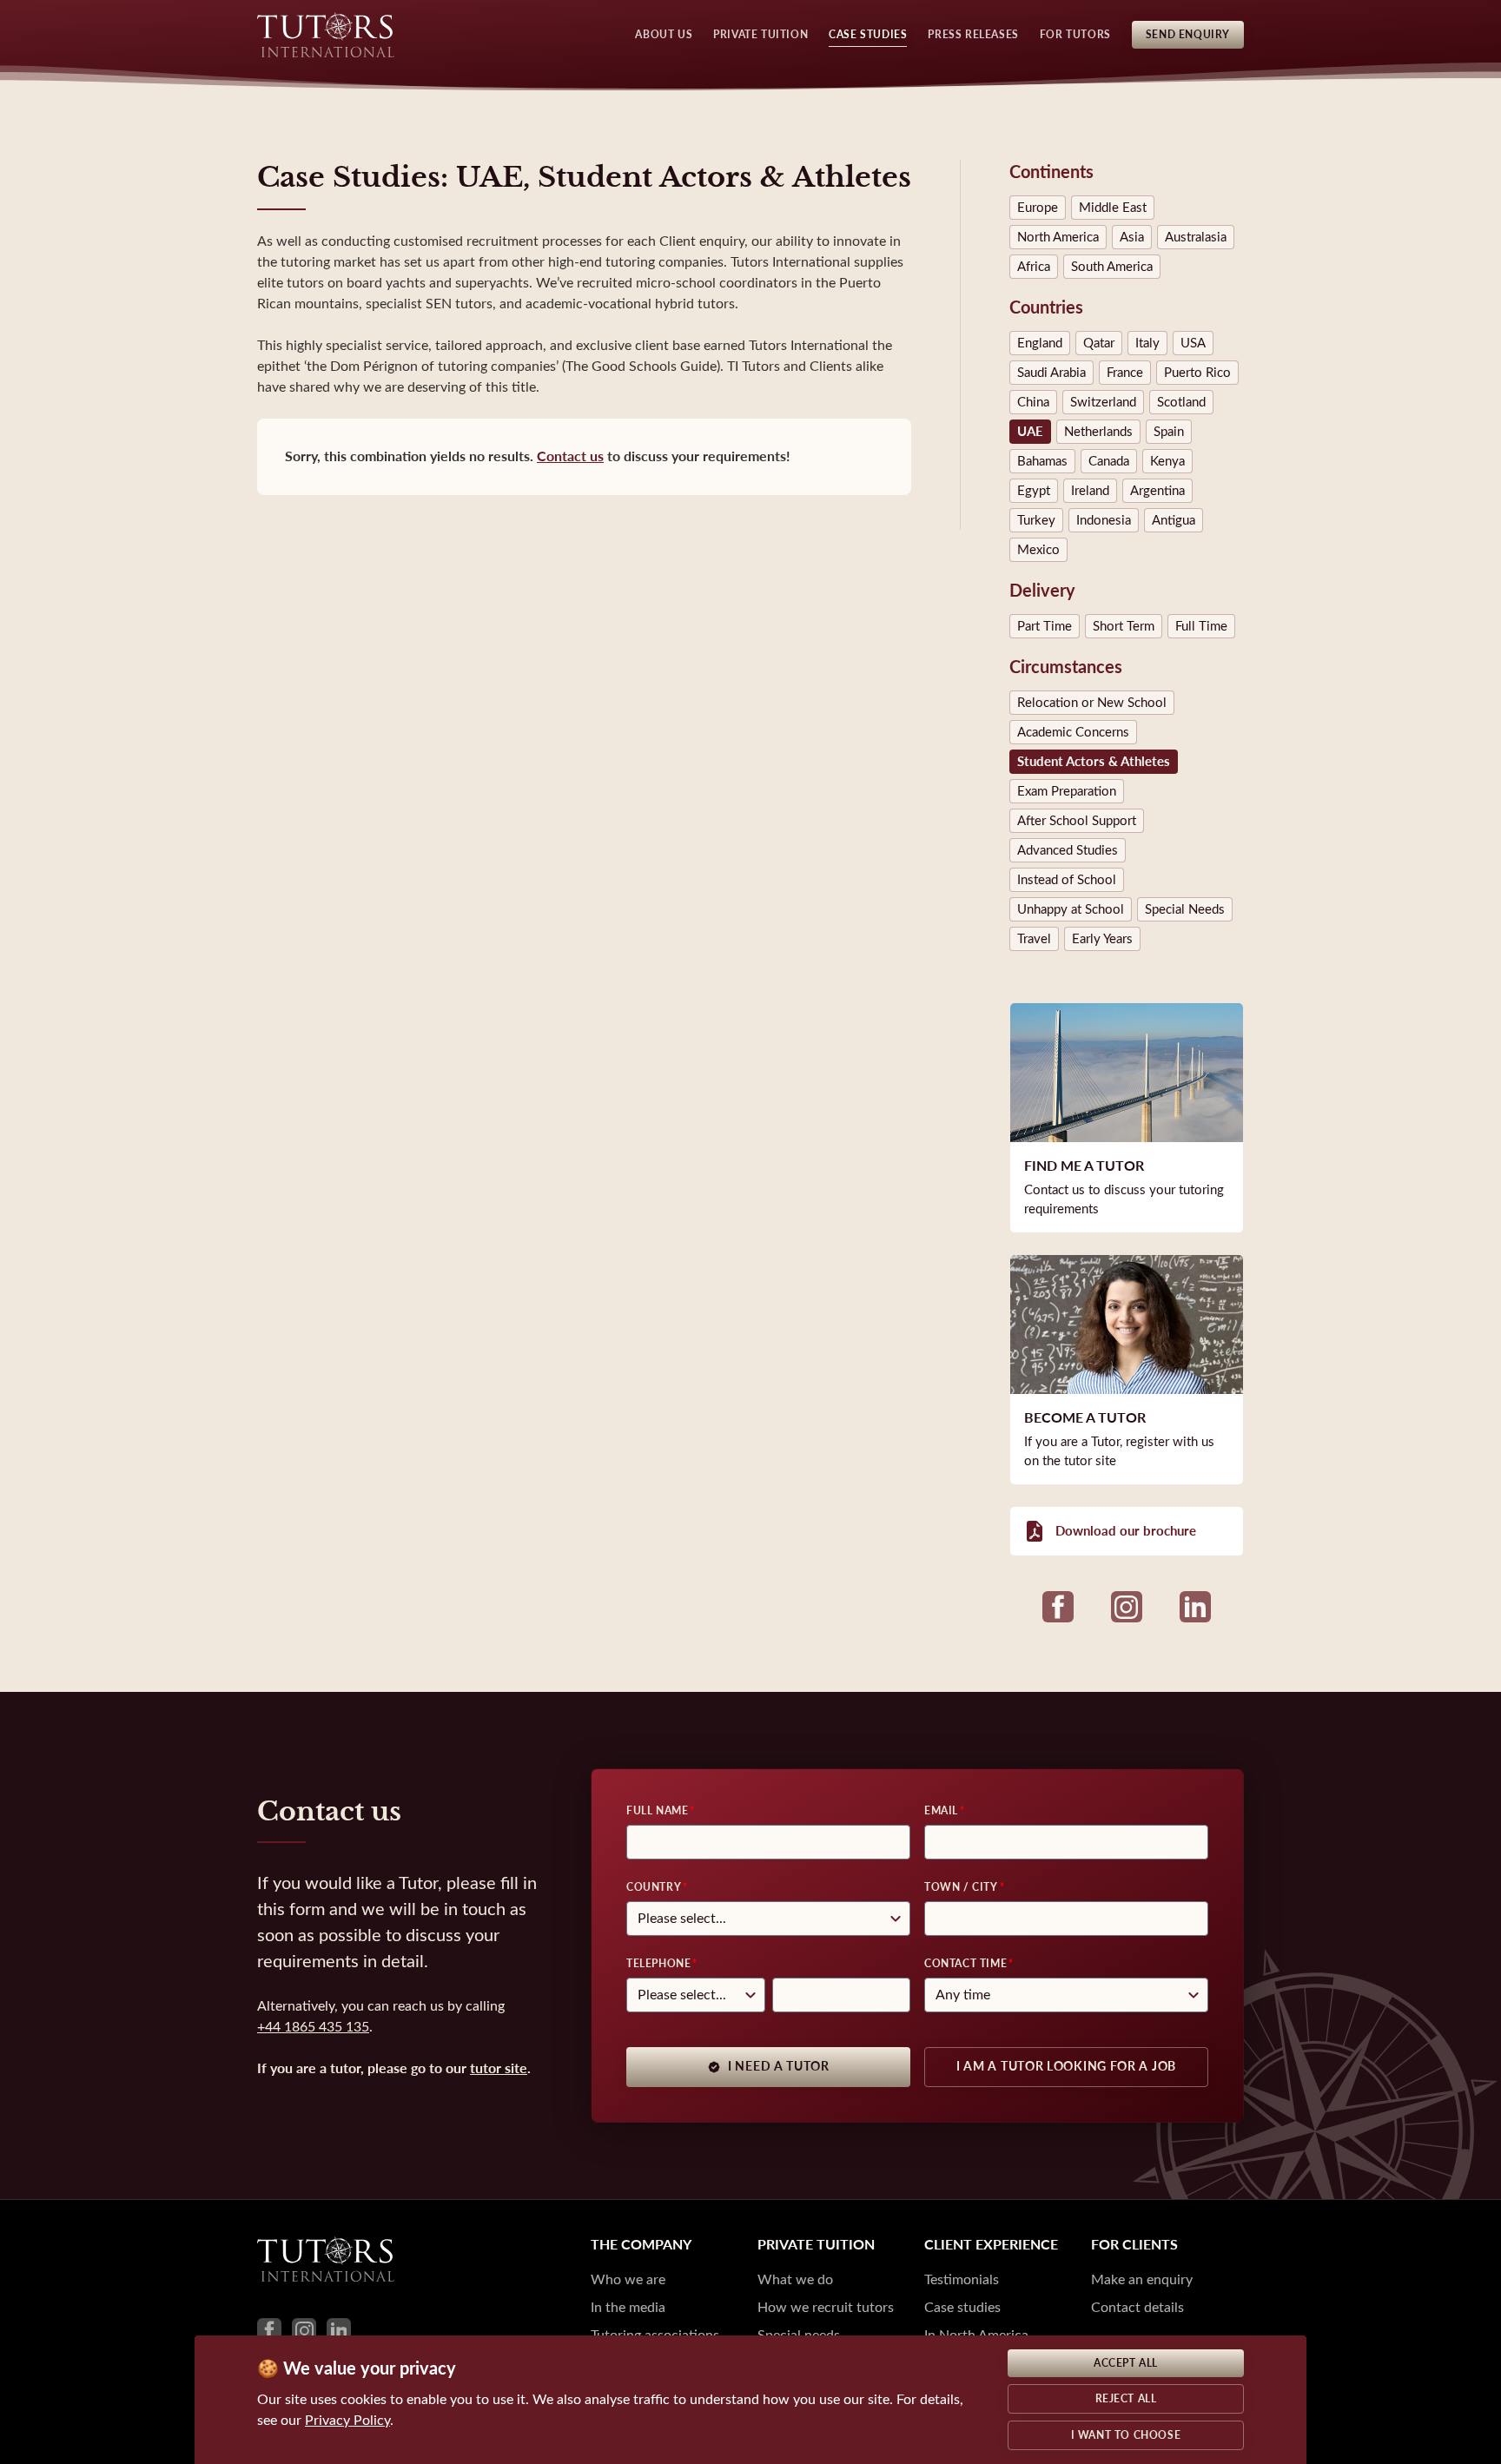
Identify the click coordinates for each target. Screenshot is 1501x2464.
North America (1058, 237)
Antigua (1174, 520)
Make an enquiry (1142, 2279)
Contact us (570, 456)
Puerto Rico (1197, 373)
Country (654, 1887)
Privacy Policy (347, 2420)
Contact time (965, 1964)
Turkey (1036, 520)
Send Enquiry (1188, 35)
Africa (1034, 267)
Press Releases (973, 35)
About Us (664, 35)
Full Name (657, 1811)
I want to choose (1126, 2435)
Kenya (1167, 461)
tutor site (499, 2068)
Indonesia (1104, 520)
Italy (1147, 343)
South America (1112, 267)
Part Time (1045, 626)
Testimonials (962, 2279)
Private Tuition (760, 35)
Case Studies (868, 35)
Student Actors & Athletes (1094, 762)
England (1040, 343)
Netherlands (1098, 432)
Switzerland (1103, 402)
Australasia (1196, 237)
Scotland (1181, 402)
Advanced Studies (1068, 850)
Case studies (962, 2307)
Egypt (1034, 491)
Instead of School (1067, 880)
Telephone (658, 1964)
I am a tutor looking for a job (1066, 2067)
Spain (1169, 432)
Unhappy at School (1071, 909)
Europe (1038, 208)
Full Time (1201, 626)
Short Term (1124, 626)
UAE (1030, 432)
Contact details (1137, 2307)
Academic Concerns (1073, 732)
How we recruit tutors (826, 2307)
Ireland (1090, 491)
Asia (1132, 237)
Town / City (961, 1887)
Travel (1034, 939)
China (1033, 402)
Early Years (1102, 939)
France (1125, 373)
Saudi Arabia (1051, 373)
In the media (628, 2307)
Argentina (1157, 491)
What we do (795, 2279)
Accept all (1126, 2363)
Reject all (1126, 2399)
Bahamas (1042, 461)
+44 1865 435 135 (313, 2027)
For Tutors (1075, 35)
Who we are (628, 2279)
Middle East (1113, 208)
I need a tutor (779, 2067)
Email (941, 1811)
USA (1193, 343)
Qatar (1099, 343)
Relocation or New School (1092, 703)
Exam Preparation (1067, 791)
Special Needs (1185, 909)
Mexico (1038, 550)
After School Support (1077, 821)
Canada (1109, 461)
